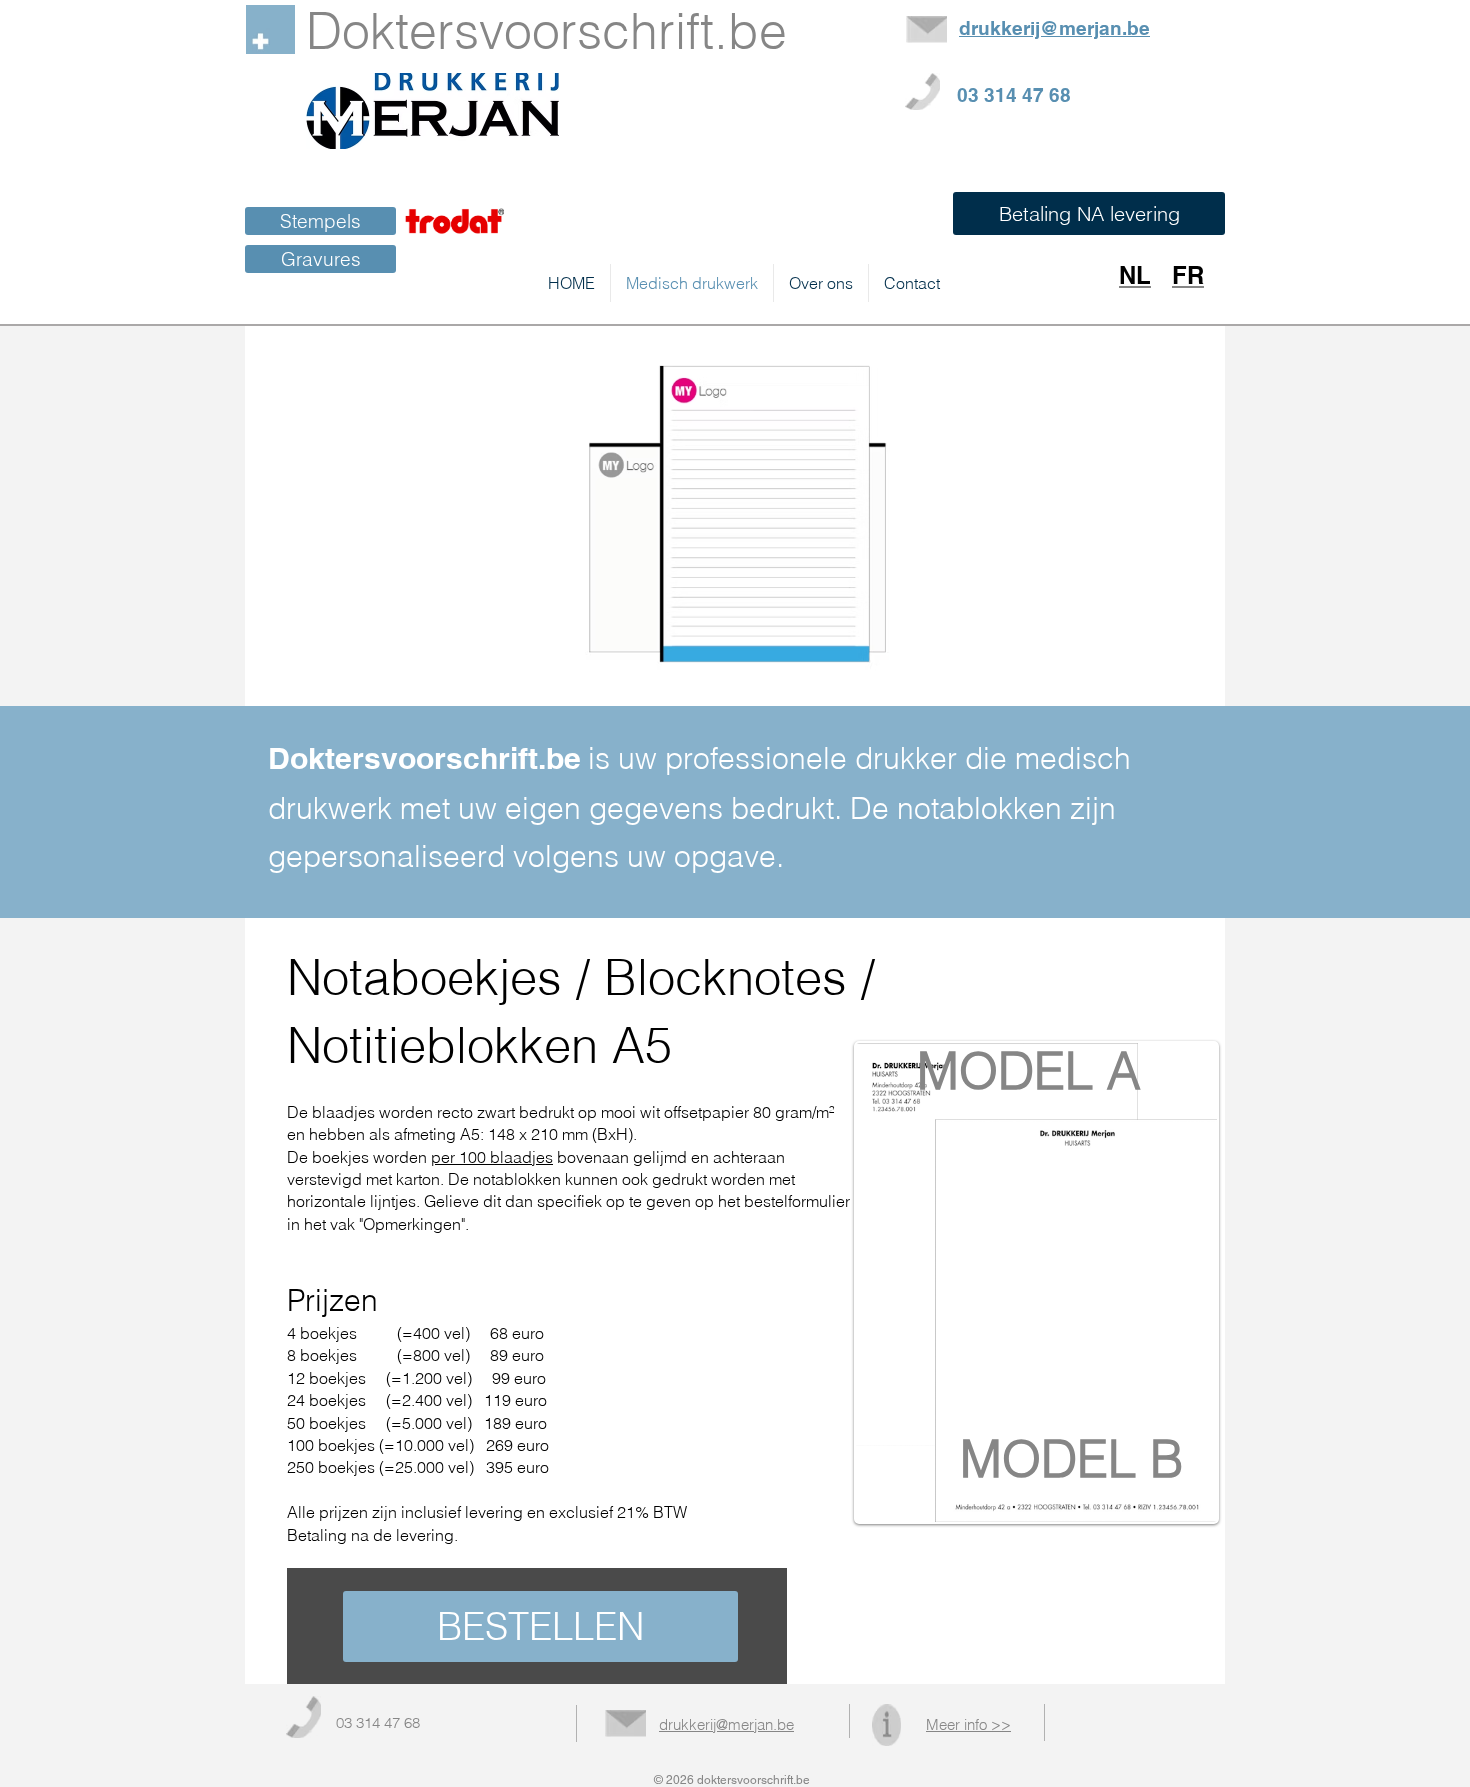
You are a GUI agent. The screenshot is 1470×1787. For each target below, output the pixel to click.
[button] (1089, 213)
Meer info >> (968, 1724)
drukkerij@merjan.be (726, 1724)
